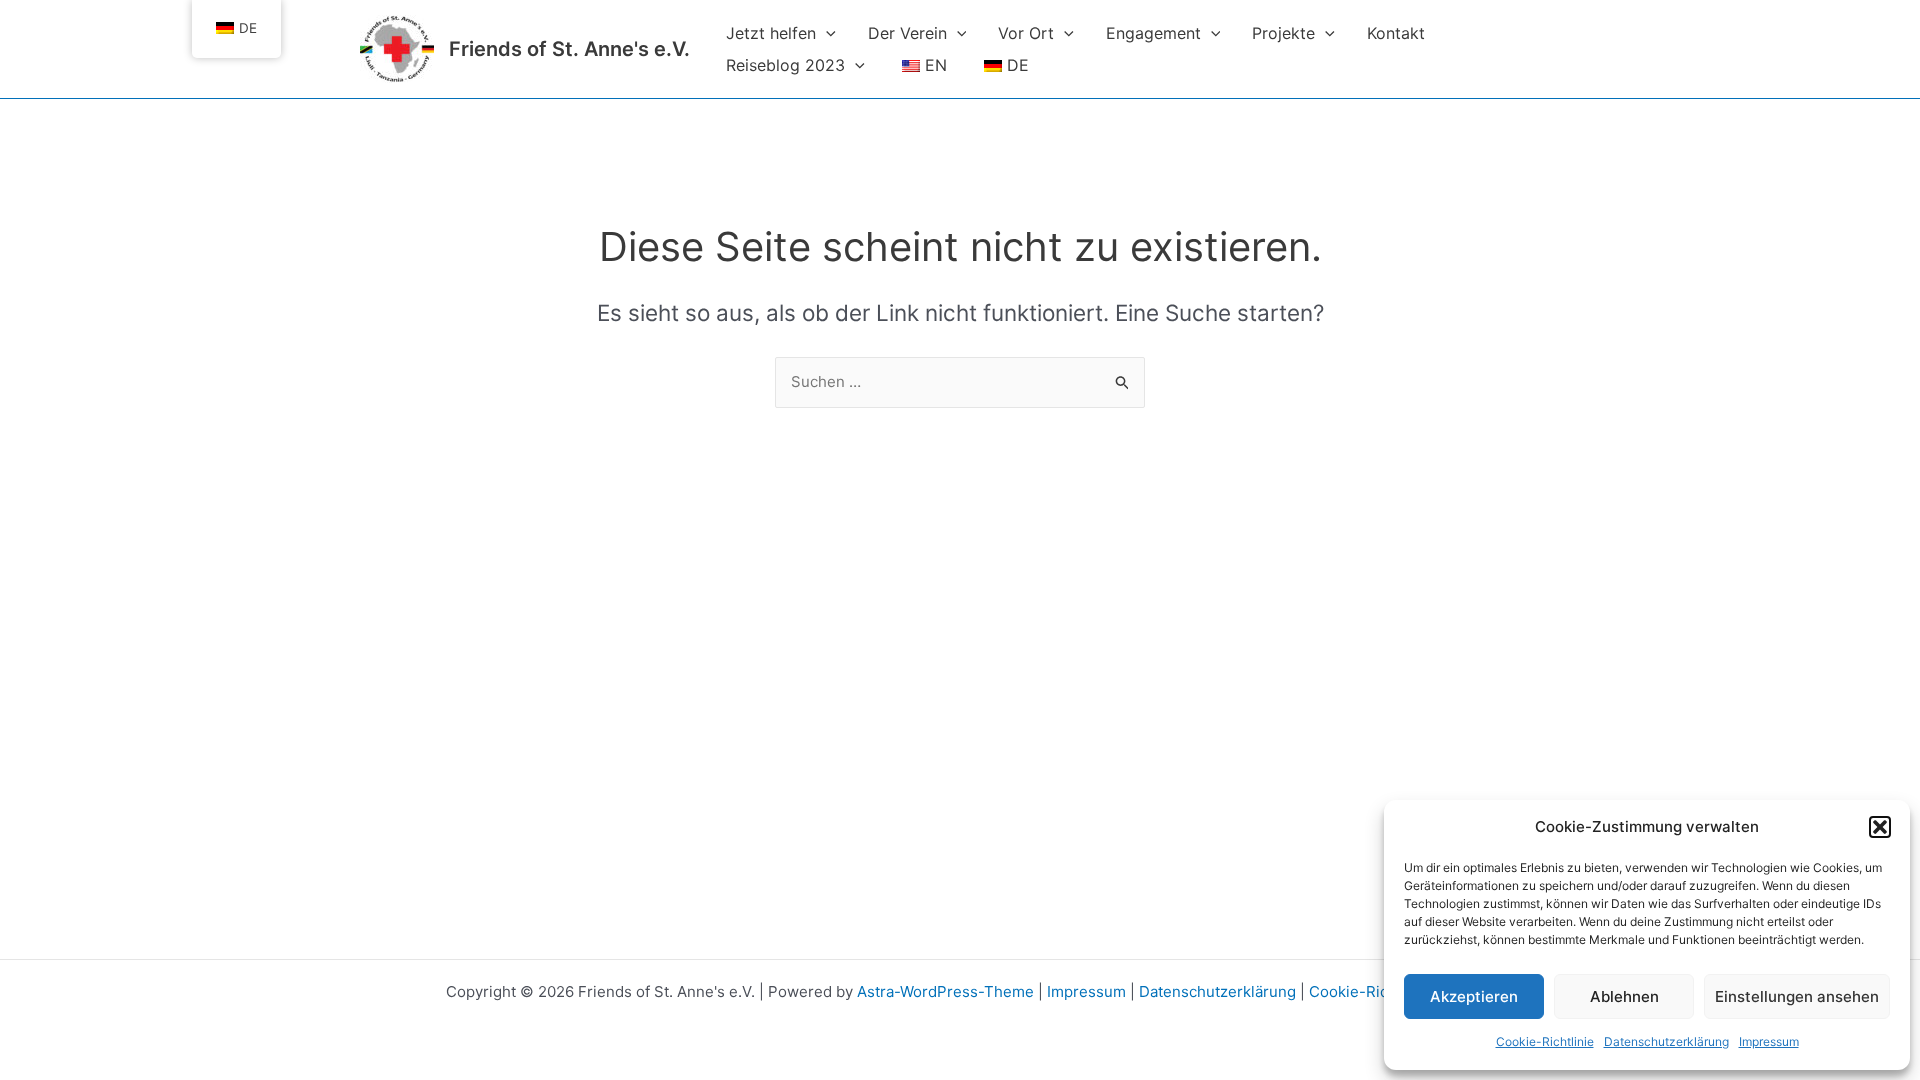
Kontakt (1396, 33)
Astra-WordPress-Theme (945, 991)
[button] (1880, 827)
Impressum (1769, 1041)
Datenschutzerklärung (1666, 1041)
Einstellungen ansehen (1797, 996)
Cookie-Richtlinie (1545, 1041)
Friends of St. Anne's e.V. (569, 49)
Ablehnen (1624, 996)
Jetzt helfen (771, 33)
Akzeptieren (1474, 996)
